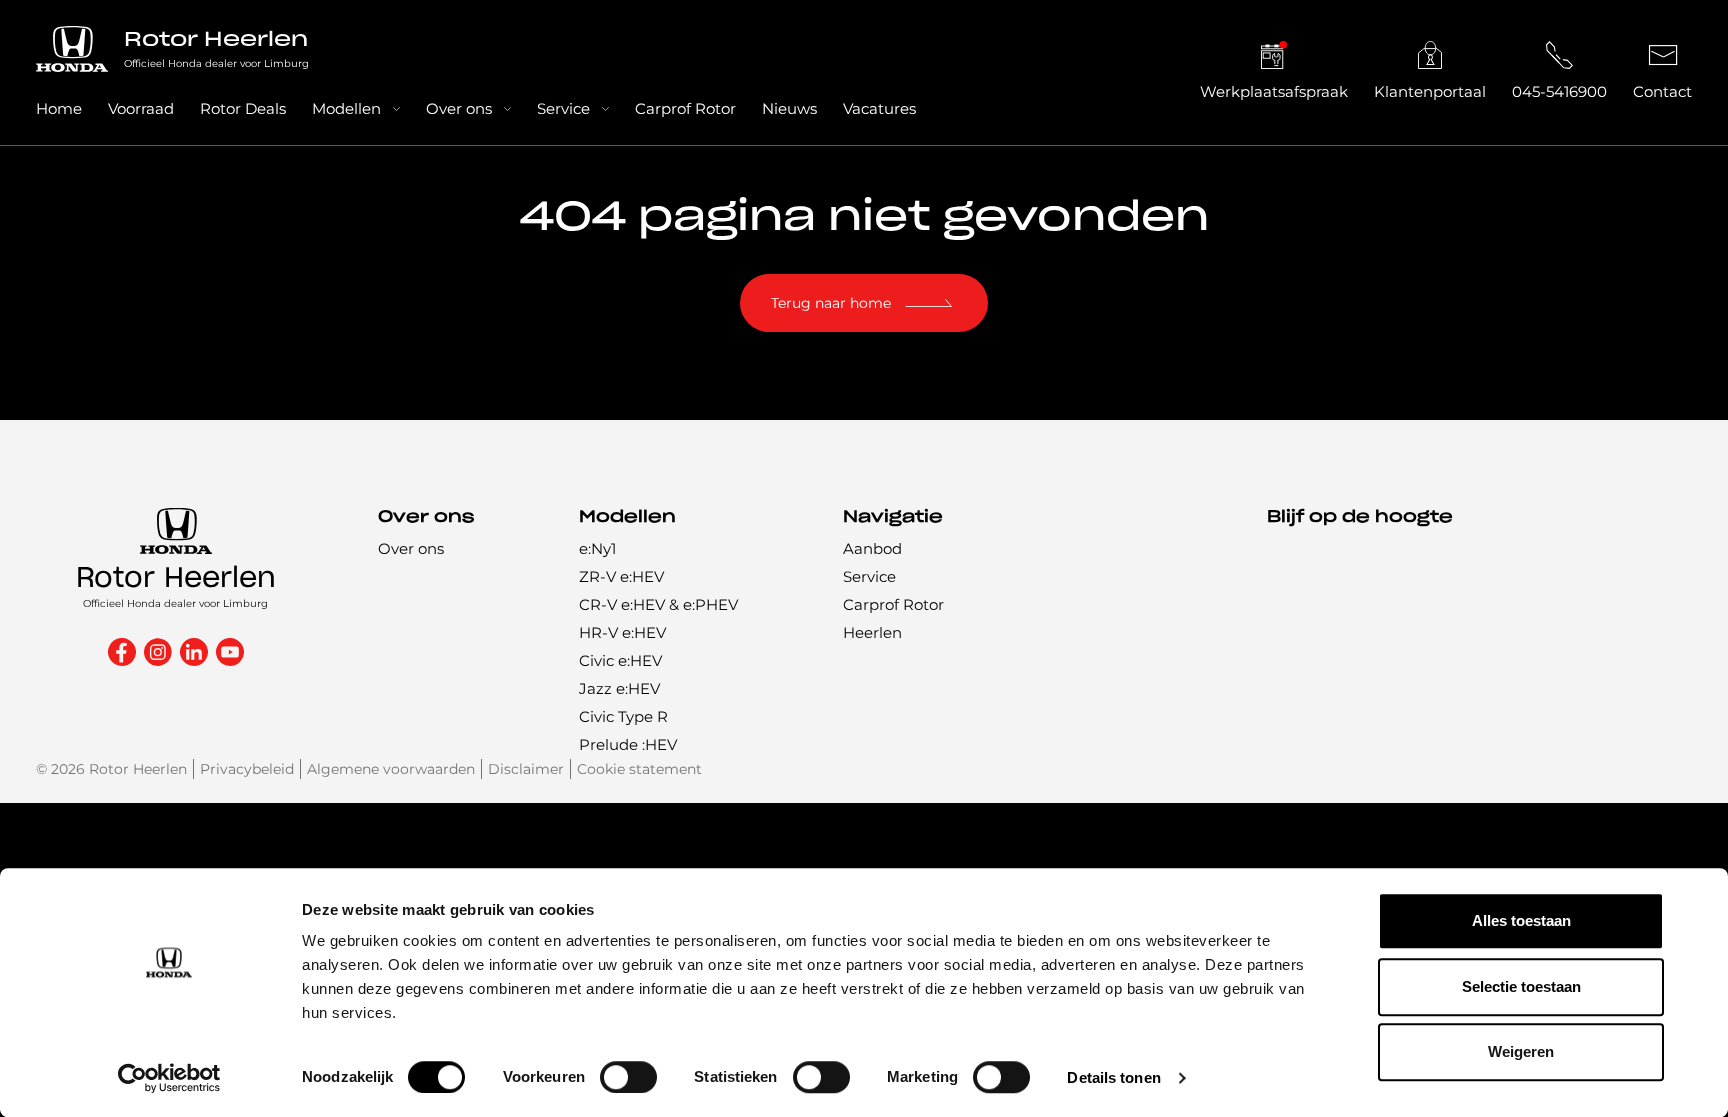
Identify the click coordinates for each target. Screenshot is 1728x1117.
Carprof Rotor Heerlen (893, 618)
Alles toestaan (1521, 920)
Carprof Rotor (685, 108)
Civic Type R (623, 716)
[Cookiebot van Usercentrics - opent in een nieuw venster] (169, 1078)
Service (563, 108)
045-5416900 (1559, 91)
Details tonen (1113, 1077)
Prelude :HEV (628, 744)
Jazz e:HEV (619, 688)
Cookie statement (639, 769)
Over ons (459, 108)
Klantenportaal (1430, 91)
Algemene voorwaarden (391, 769)
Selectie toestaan (1521, 986)
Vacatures (879, 108)
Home (59, 108)
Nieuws (789, 108)
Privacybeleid (247, 769)
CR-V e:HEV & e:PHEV (658, 604)
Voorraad (141, 108)
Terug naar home (831, 303)
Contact (1662, 91)
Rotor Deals (243, 108)
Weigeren (1521, 1051)
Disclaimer (526, 769)
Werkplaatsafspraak (1274, 91)
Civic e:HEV (620, 660)
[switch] (628, 1077)
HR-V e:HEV (622, 632)
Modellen (346, 108)
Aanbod (872, 548)
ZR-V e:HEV (621, 576)
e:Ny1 (597, 548)
